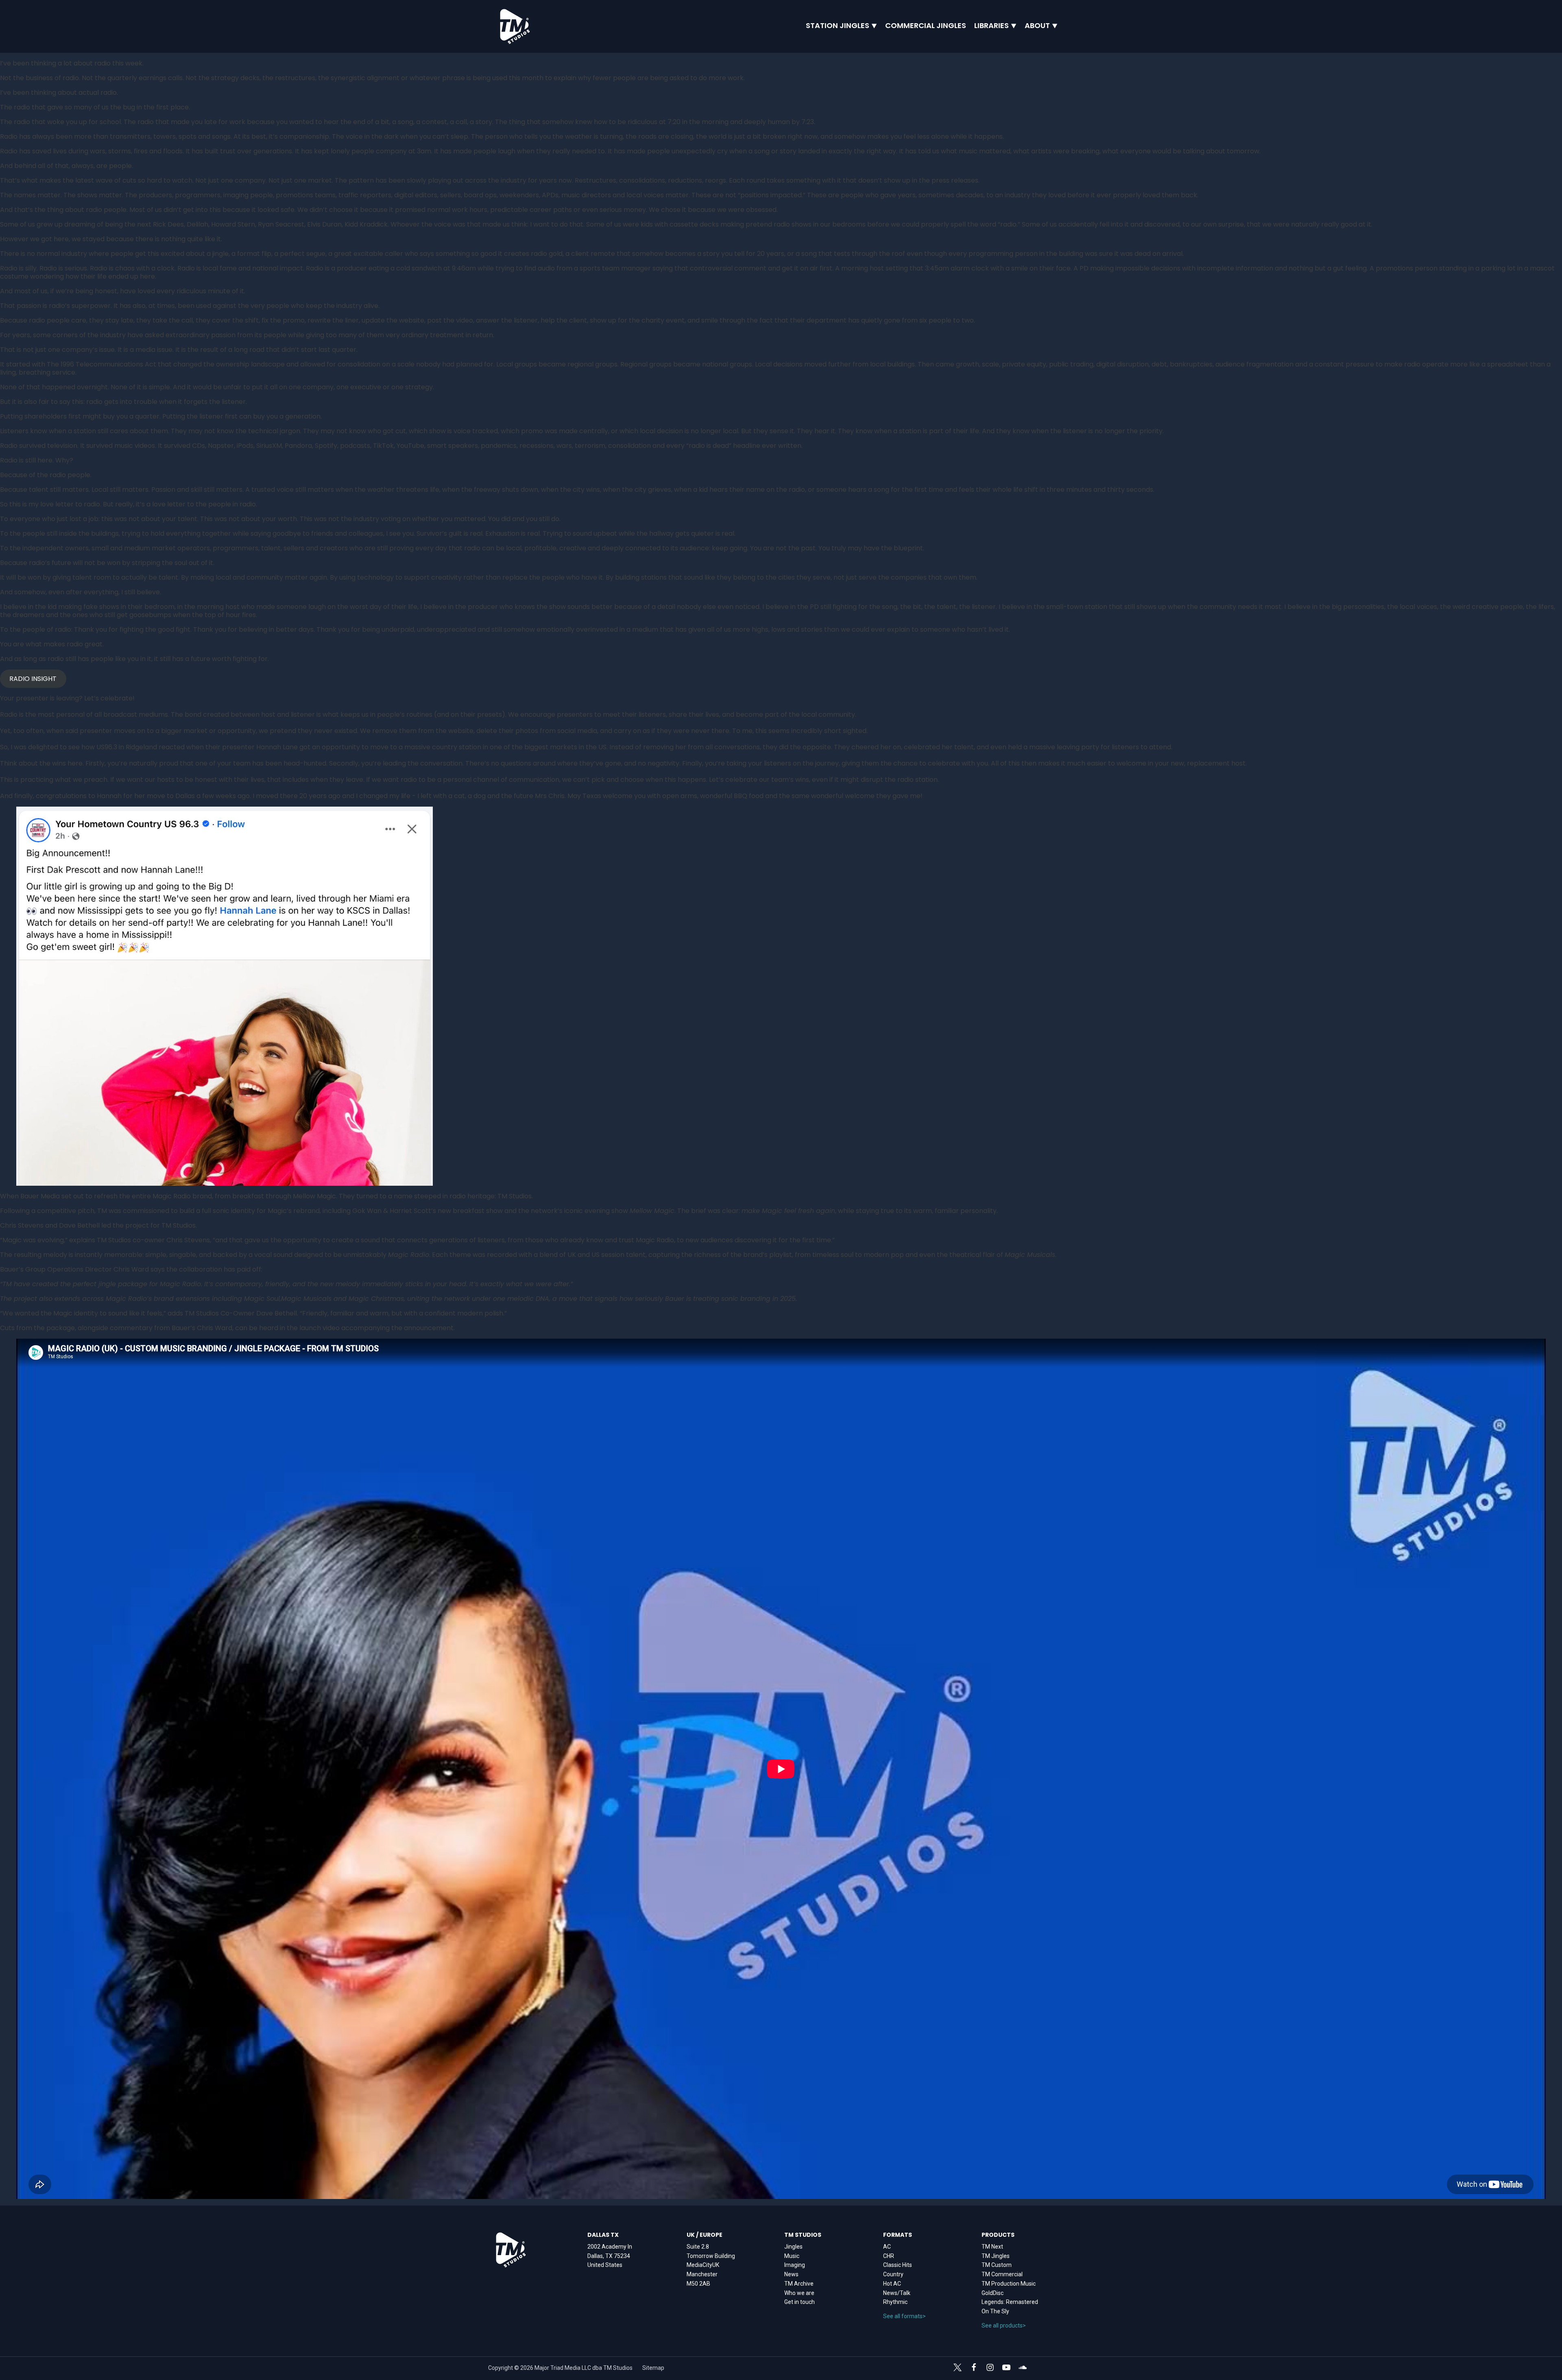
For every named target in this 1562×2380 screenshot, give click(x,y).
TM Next (992, 2247)
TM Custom (997, 2265)
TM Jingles (996, 2256)
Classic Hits (898, 2265)
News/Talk (897, 2293)
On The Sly (995, 2311)
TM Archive (799, 2284)
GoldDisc (993, 2293)
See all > (904, 2316)
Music (792, 2256)
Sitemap (653, 2368)
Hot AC (892, 2284)
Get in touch (800, 2302)
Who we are (799, 2293)
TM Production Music (1009, 2284)
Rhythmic (895, 2302)
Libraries (992, 26)
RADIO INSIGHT (33, 679)
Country (893, 2274)
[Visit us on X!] (958, 2369)
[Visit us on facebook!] (974, 2367)
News (791, 2274)
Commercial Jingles (926, 26)
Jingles (793, 2247)
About (1037, 26)
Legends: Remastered (1010, 2302)
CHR (889, 2256)
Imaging (795, 2265)
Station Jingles (838, 26)
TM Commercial (1002, 2274)
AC (887, 2247)
